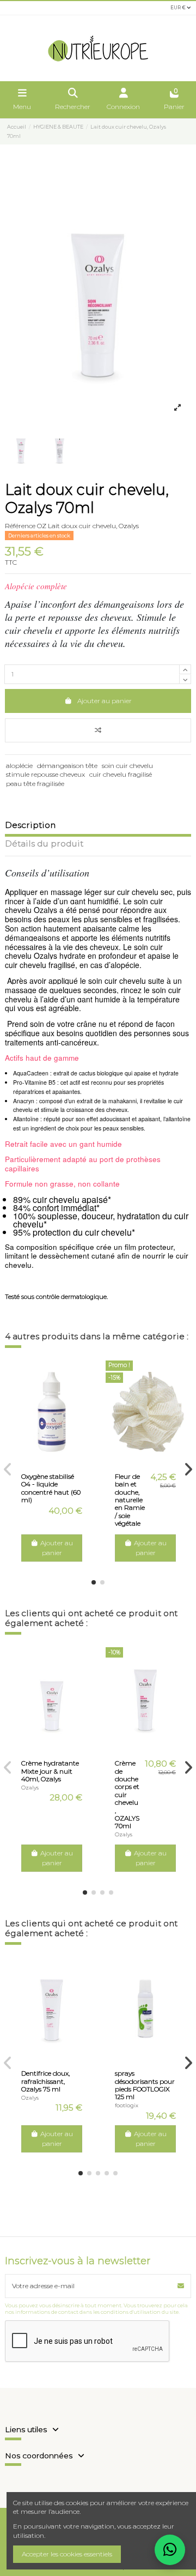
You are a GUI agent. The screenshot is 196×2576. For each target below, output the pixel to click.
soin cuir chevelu (127, 766)
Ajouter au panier (105, 701)
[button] (94, 1582)
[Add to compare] (98, 730)
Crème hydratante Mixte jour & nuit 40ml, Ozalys (50, 1771)
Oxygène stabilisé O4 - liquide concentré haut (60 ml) (51, 1488)
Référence (20, 526)
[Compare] (45, 1460)
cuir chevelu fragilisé (121, 774)
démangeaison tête (67, 766)
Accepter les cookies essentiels (67, 2554)
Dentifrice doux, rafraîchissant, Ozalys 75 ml (45, 2081)
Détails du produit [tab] (44, 844)
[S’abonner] (181, 2286)
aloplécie (19, 766)
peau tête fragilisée (35, 784)
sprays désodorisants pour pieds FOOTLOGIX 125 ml (145, 2085)
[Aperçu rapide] (58, 1460)
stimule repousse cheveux (45, 774)
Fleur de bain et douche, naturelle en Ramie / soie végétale (130, 1500)
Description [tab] (30, 826)
